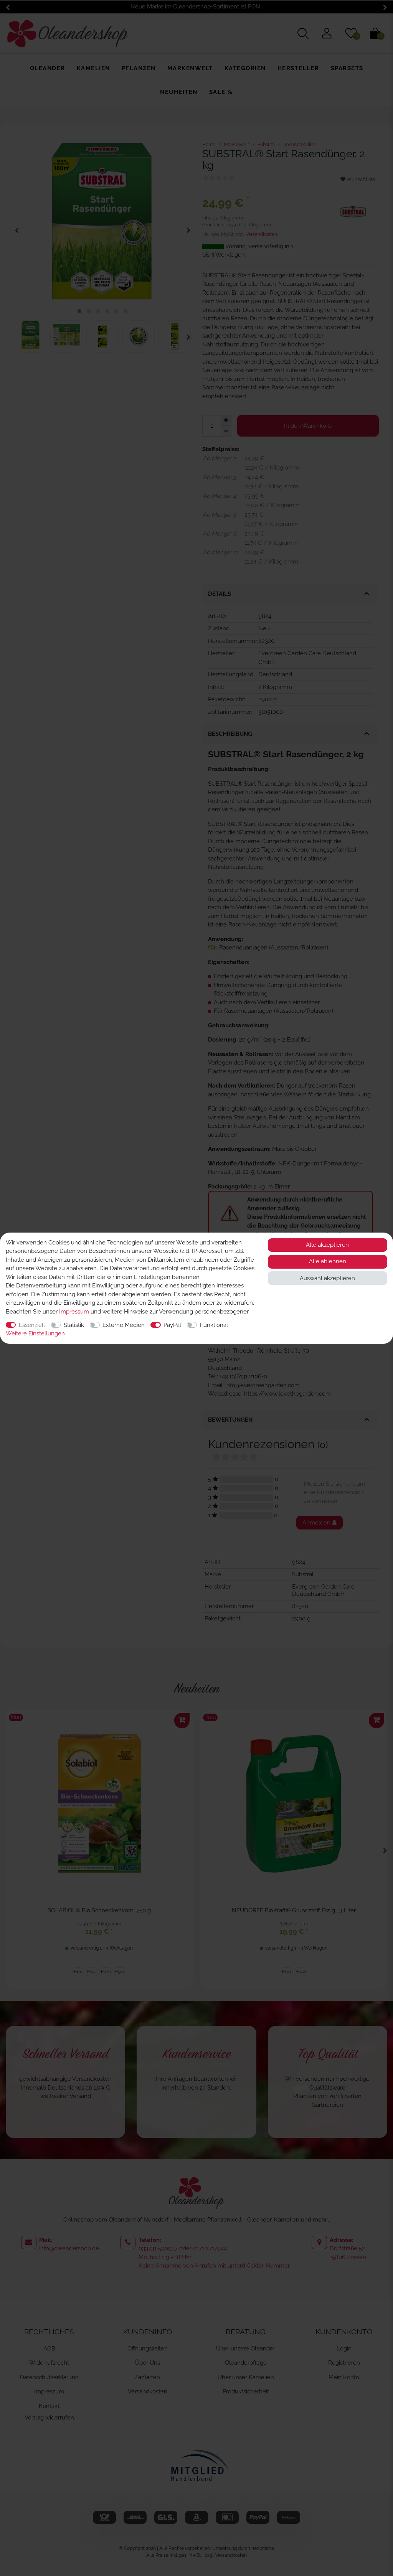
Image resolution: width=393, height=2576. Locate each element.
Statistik (74, 1325)
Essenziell (32, 1325)
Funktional (214, 1325)
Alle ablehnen (328, 1261)
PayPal (172, 1325)
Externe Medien (124, 1325)
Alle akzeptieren (327, 1245)
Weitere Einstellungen (35, 1333)
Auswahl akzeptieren (327, 1278)
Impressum (74, 1312)
